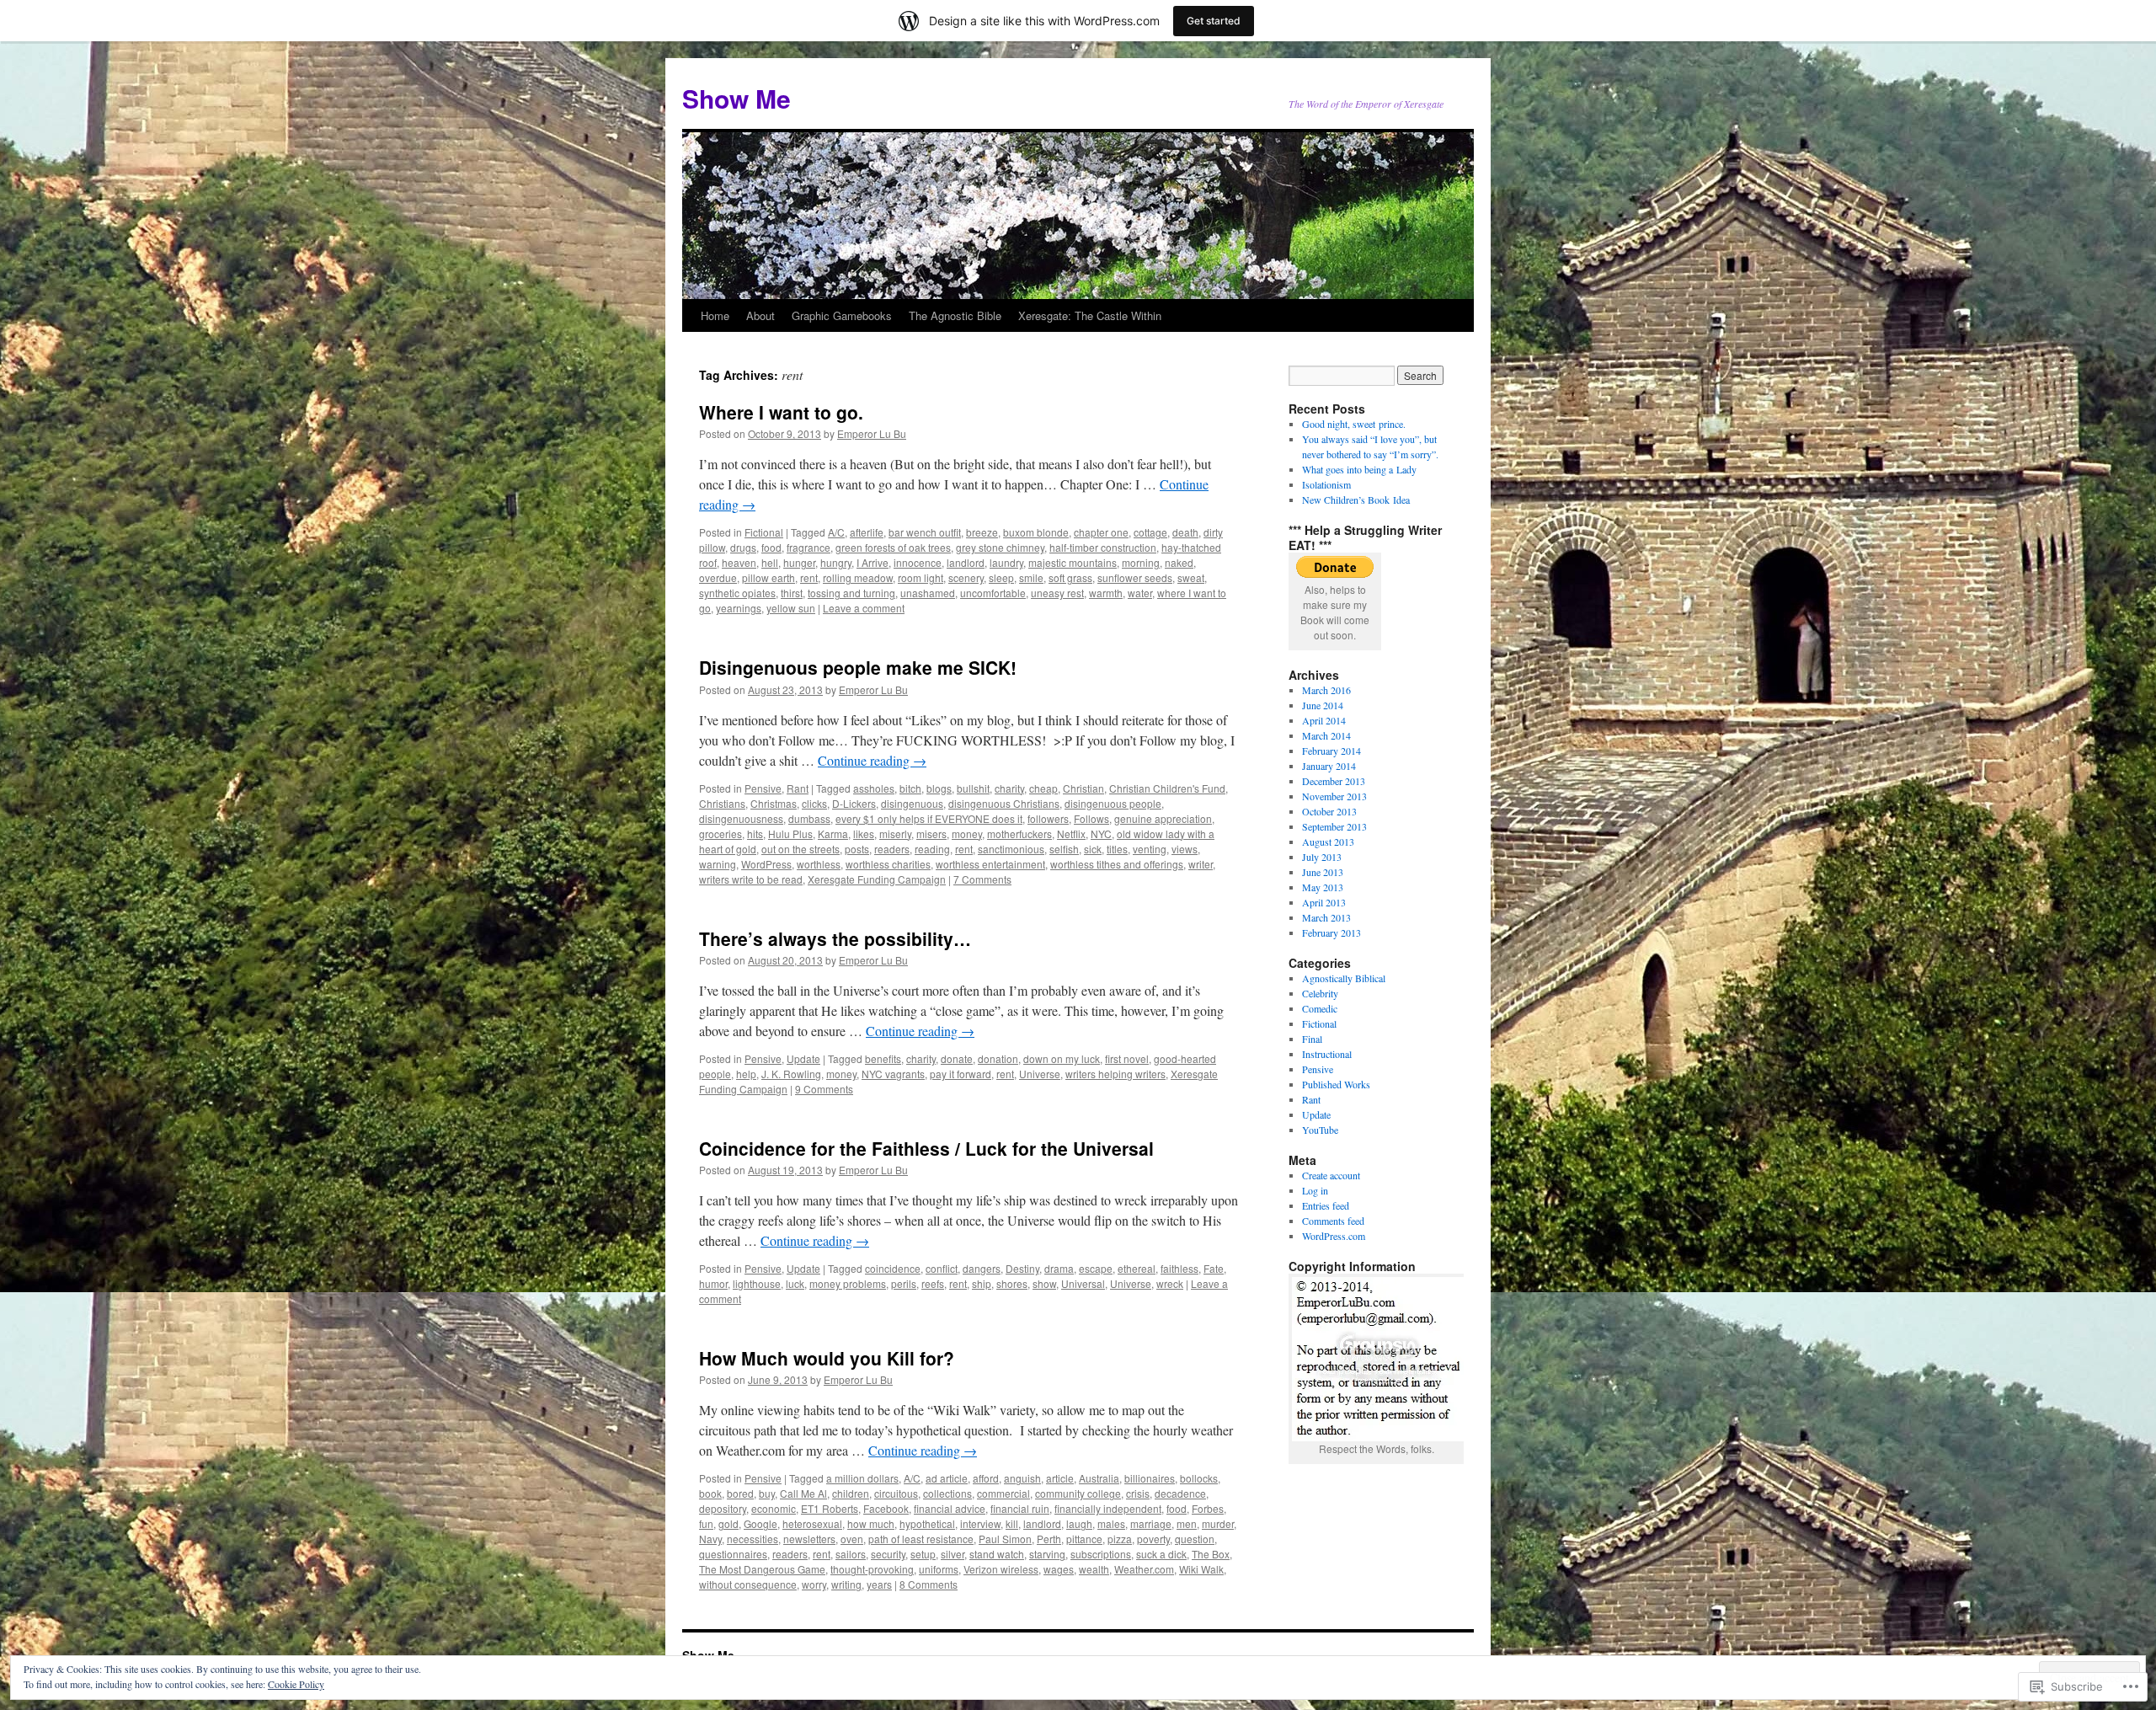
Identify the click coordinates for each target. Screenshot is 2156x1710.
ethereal (1137, 1268)
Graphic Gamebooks (842, 315)
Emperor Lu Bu (872, 433)
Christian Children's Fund (1167, 788)
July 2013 (1322, 857)
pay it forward (961, 1074)
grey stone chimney (1000, 547)
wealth (1094, 1569)
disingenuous (912, 803)
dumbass (809, 818)
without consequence (748, 1584)
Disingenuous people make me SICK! (858, 667)
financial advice (950, 1508)
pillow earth (768, 577)
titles (1117, 849)
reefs (933, 1283)
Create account (1331, 1175)
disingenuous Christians (1004, 803)
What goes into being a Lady (1359, 469)
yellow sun (791, 608)
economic (774, 1508)
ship (982, 1283)
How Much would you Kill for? (827, 1358)
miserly (895, 834)
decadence (1180, 1493)
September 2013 (1334, 826)
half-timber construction (1103, 547)
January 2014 (1329, 766)
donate (957, 1058)
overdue (718, 577)
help (746, 1074)
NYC (1101, 834)
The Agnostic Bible (955, 315)
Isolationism (1326, 484)
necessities (752, 1539)
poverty (1153, 1539)
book (710, 1493)
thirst (792, 593)
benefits (883, 1058)
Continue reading (872, 760)
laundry (1006, 562)
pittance (1084, 1539)
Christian (1083, 788)
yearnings (739, 608)
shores (1012, 1283)
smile (1031, 577)
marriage (1151, 1523)
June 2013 (1323, 872)
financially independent (1108, 1508)
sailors (851, 1554)
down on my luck (1062, 1058)
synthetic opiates (737, 593)
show (1044, 1283)
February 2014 (1331, 751)
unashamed (928, 593)
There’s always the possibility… (835, 938)
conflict (942, 1268)
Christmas (774, 803)
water (1140, 593)
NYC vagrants (893, 1074)
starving (1047, 1554)
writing (846, 1584)
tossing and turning (851, 593)
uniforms (939, 1569)
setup (923, 1554)
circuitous (896, 1493)
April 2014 (1324, 720)
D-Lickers (854, 803)
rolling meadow (858, 577)
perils (904, 1283)
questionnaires (733, 1554)
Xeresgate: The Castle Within (1090, 315)
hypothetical (927, 1523)
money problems (848, 1283)
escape (1096, 1268)
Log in (1315, 1190)
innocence (918, 562)
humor (713, 1283)
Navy (710, 1539)
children (851, 1493)
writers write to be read (751, 879)
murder (1218, 1523)
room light (921, 577)
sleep (1001, 577)
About (760, 315)
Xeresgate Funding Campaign (877, 879)
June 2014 (1323, 705)
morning (1141, 562)
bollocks (1199, 1478)
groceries (720, 834)
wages (1059, 1569)
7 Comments (982, 879)
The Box (1211, 1554)
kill (1012, 1523)
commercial (1003, 1493)
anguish (1022, 1478)
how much (871, 1523)
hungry (836, 562)
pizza (1120, 1539)
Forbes (1208, 1508)
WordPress (766, 864)
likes (864, 834)
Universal (1083, 1283)
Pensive (763, 788)
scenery (966, 577)
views (1185, 849)
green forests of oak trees (893, 547)
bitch (910, 788)
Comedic (1320, 1008)
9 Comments (824, 1089)
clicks (814, 803)
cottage (1150, 532)
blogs (939, 788)
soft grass (1070, 577)
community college (1078, 1493)
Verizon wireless (1001, 1569)
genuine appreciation (1163, 818)
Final (1312, 1039)
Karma (833, 834)
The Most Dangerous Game (762, 1569)
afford (986, 1478)
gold (728, 1523)
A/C (836, 532)
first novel (1127, 1058)
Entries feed (1326, 1205)
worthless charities (888, 864)
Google (760, 1523)
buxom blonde (1036, 532)
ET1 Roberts (830, 1508)
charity (1009, 788)
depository (723, 1508)
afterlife (867, 532)
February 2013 (1331, 932)
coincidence (893, 1268)
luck (795, 1283)
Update (803, 1058)
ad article (947, 1478)
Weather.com (1144, 1569)
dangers (982, 1268)
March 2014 (1326, 735)
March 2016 (1326, 690)
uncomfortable (993, 593)
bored (740, 1493)
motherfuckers (1019, 834)
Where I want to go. (781, 412)
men (1187, 1523)
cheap (1043, 788)
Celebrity (1320, 993)
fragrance (808, 547)
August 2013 (1328, 842)
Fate (1214, 1268)
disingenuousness (741, 818)
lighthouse (757, 1283)
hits (755, 834)
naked (1179, 562)
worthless (819, 864)
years (879, 1584)
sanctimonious (1011, 849)
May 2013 (1323, 887)
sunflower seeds (1135, 577)
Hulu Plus (790, 834)
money (967, 834)
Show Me (736, 98)
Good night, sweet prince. (1354, 424)
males (1111, 1523)
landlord (966, 562)
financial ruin (1020, 1508)
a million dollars (862, 1478)
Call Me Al (803, 1493)
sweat (1191, 577)
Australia (1099, 1478)
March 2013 (1326, 917)
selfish (1064, 849)
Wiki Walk (1201, 1569)
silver (953, 1554)
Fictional (764, 532)
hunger (799, 562)
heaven (739, 562)
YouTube (1320, 1130)
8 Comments (929, 1584)
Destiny (1022, 1268)
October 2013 (1329, 811)
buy (767, 1493)
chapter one (1101, 532)
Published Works (1336, 1084)
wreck (1170, 1283)
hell (770, 562)
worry (814, 1584)
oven (852, 1539)
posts (857, 849)
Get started (1214, 21)
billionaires (1150, 1478)
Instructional (1327, 1054)
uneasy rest (1057, 593)
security (888, 1554)
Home (715, 315)
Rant (798, 788)
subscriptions (1101, 1554)
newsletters (809, 1539)
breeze (982, 532)
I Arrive (873, 562)
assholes (874, 788)
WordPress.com (1334, 1236)
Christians (722, 803)
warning (718, 864)
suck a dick (1161, 1554)
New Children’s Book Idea (1356, 500)
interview (980, 1523)
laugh (1079, 1523)
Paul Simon (1005, 1539)
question (1195, 1539)
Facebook (886, 1508)
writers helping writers (1115, 1074)
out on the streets (800, 849)
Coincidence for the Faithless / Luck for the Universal (926, 1148)
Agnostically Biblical (1344, 978)
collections (947, 1493)
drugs (743, 547)
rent (809, 577)
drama (1059, 1268)
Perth (1049, 1539)
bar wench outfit (925, 532)
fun (706, 1523)
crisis (1138, 1493)
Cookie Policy (296, 1684)
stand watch (997, 1554)
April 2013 (1324, 902)
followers (1048, 818)
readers (892, 849)
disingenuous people (1113, 803)
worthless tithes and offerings (1117, 864)
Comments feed (1333, 1221)
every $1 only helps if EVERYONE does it (929, 818)
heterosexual (812, 1523)
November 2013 (1334, 796)
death (1185, 532)
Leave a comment (864, 608)
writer (1201, 864)
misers (931, 834)
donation (998, 1058)
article (1060, 1478)
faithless (1179, 1268)
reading (932, 849)
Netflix (1071, 834)
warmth (1106, 593)
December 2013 (1334, 781)
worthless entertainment (990, 864)
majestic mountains (1073, 562)
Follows (1091, 818)
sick (1093, 849)
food (771, 547)
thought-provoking (872, 1569)
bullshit (973, 788)
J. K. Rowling (791, 1074)
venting (1150, 849)
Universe (1040, 1074)
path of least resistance (921, 1539)
